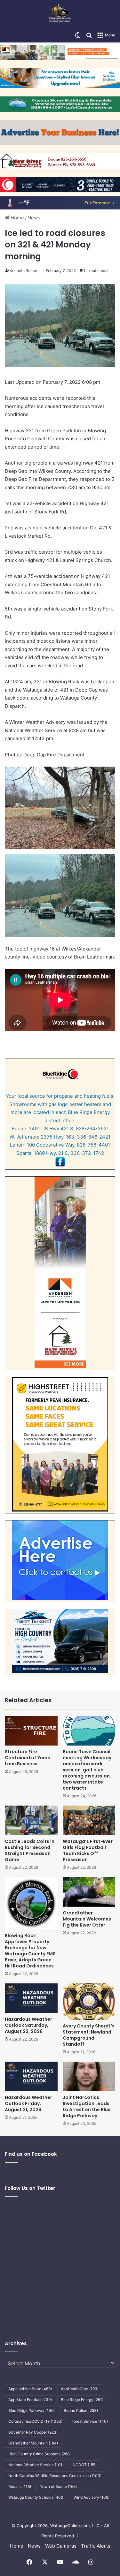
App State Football (30, 2400)
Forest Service (90, 2421)
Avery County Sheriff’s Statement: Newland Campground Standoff (89, 2035)
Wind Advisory (92, 2497)
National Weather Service (36, 2465)
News (34, 218)
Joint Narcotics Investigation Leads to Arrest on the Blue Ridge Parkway (87, 2106)
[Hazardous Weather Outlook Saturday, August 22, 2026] (31, 1998)
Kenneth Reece (23, 271)
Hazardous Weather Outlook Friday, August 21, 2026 (28, 2103)
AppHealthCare (80, 2389)
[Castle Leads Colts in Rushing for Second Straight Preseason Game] (31, 1820)
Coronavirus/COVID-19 (35, 2421)
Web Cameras (61, 2546)
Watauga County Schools (36, 2497)
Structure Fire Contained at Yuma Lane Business (28, 1758)
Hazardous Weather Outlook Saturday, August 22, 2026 (28, 2025)
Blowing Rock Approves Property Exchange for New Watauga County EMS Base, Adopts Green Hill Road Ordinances (30, 1951)
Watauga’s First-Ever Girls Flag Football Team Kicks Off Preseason (88, 1850)
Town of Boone (58, 2486)
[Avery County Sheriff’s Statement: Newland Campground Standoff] (89, 2002)
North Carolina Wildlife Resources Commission (55, 2476)
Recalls (20, 2486)
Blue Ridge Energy (82, 2400)
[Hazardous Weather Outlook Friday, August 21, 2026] (31, 2076)
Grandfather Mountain (33, 2443)
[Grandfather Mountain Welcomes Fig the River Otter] (89, 1892)
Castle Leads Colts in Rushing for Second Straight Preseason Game (30, 1850)
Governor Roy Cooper (33, 2432)
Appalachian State (30, 2389)
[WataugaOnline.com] (60, 14)
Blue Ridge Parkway (32, 2410)
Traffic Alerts (96, 2546)
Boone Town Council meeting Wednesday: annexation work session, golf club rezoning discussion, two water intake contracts (88, 1770)
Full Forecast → (100, 203)
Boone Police (81, 2410)
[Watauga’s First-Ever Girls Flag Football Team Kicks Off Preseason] (89, 1820)
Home (17, 218)
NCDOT (85, 2465)
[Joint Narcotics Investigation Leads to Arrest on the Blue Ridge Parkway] (89, 2076)
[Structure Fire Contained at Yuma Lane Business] (31, 1731)
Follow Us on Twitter (30, 2188)
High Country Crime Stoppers (40, 2454)
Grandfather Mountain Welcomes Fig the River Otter (87, 1919)
